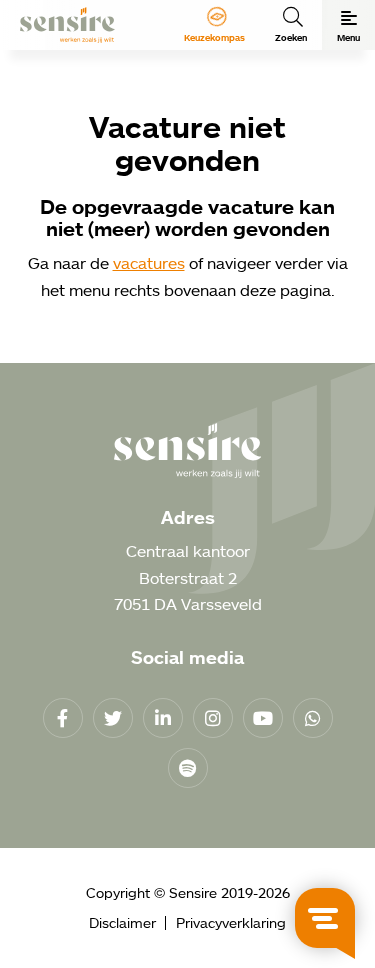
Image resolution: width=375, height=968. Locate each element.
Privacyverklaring (231, 922)
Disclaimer (122, 922)
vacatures (149, 263)
